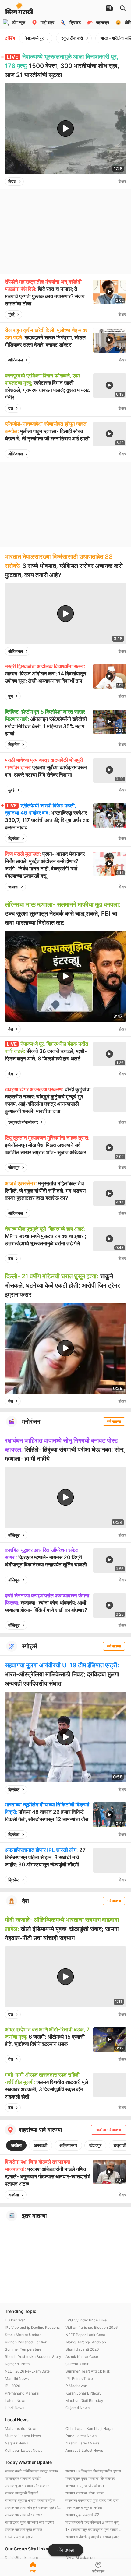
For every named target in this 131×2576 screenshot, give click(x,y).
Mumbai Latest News (23, 2436)
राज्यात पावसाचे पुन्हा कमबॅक (23, 2530)
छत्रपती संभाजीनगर (23, 1122)
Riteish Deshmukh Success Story (33, 2357)
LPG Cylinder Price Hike (86, 2320)
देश (11, 408)
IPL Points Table (79, 2379)
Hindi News (15, 2408)
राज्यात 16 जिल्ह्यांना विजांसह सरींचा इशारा (93, 2471)
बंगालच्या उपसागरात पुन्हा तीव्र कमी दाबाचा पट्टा (94, 2500)
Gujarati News (78, 2408)
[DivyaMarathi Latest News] (19, 11)
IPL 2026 (12, 2386)
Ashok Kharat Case (82, 2357)
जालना (13, 887)
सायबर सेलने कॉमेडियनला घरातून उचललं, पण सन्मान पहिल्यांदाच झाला (34, 2471)
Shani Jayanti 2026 (82, 2349)
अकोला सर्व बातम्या (109, 2130)
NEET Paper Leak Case (85, 2335)
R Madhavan (76, 2386)
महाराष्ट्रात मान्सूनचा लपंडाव (84, 2508)
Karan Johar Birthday (83, 2393)
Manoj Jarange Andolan (86, 2342)
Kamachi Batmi (18, 2364)
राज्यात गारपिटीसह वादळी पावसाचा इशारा (92, 2537)
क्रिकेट (14, 838)
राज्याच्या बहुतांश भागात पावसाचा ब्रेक (30, 2500)
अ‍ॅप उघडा (66, 2550)
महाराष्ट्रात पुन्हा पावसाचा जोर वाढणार (29, 2522)
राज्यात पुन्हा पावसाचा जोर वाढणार (27, 2486)
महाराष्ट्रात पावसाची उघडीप (23, 2478)
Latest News (16, 2400)
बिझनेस (14, 744)
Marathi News (17, 2379)
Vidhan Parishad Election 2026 (92, 2327)
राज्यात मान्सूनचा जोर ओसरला (85, 2486)
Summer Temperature (23, 2349)
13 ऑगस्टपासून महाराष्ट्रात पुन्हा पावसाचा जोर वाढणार (94, 2530)
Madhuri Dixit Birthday (84, 2400)
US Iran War (15, 2320)
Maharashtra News (21, 2428)
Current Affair (77, 2364)
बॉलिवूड (14, 1535)
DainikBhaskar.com (21, 2558)
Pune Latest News (81, 2436)
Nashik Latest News (83, 2443)
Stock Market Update (23, 2335)
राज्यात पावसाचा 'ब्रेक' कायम (85, 2493)
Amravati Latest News (84, 2450)
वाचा (33, 2571)
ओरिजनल (16, 360)
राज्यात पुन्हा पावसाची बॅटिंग (83, 2515)
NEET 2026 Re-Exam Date (27, 2371)
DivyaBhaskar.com (81, 2558)
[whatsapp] (112, 181)
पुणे (11, 696)
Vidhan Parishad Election (26, 2342)
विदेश (12, 181)
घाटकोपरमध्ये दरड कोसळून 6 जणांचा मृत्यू (92, 2522)
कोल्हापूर (95, 2145)
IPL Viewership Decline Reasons (32, 2327)
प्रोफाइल (98, 2571)
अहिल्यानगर (68, 2145)
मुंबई (11, 314)
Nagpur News (16, 2443)
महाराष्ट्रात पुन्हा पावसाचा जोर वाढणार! (90, 2478)
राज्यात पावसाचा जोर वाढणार (23, 2515)
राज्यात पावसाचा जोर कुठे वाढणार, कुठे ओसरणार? (34, 2508)
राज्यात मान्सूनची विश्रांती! (22, 2493)
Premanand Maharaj (22, 2393)
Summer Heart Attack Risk (88, 2371)
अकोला (16, 2145)
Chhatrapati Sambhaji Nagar (90, 2428)
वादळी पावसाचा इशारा (19, 2537)
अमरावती (41, 2145)
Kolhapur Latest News (24, 2450)
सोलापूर (14, 1167)
